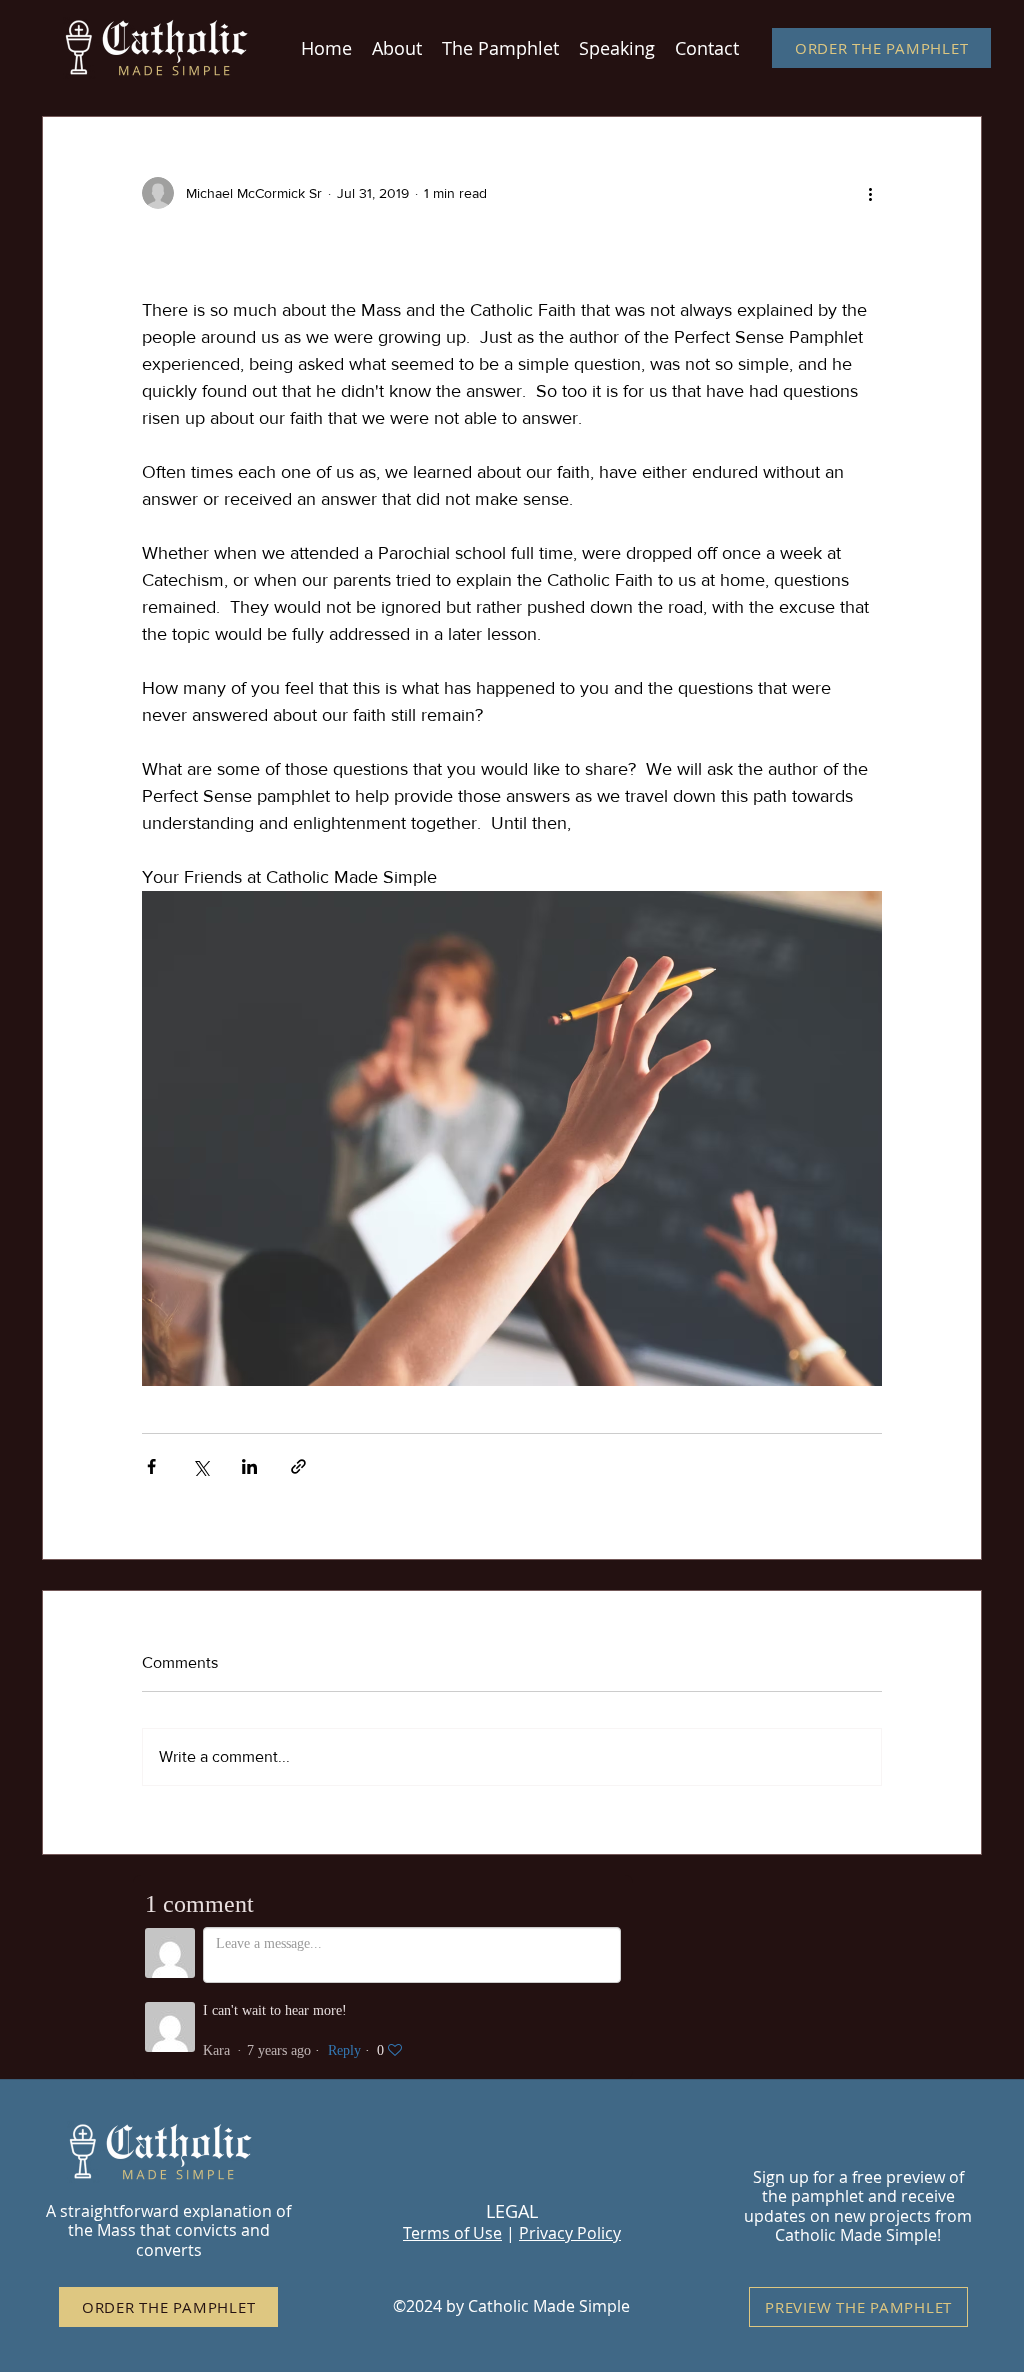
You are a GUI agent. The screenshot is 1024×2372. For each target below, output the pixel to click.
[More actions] (870, 193)
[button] (500, 48)
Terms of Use (452, 2233)
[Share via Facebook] (151, 1466)
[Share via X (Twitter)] (200, 1466)
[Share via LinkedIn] (249, 1466)
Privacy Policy (570, 2233)
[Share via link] (298, 1466)
